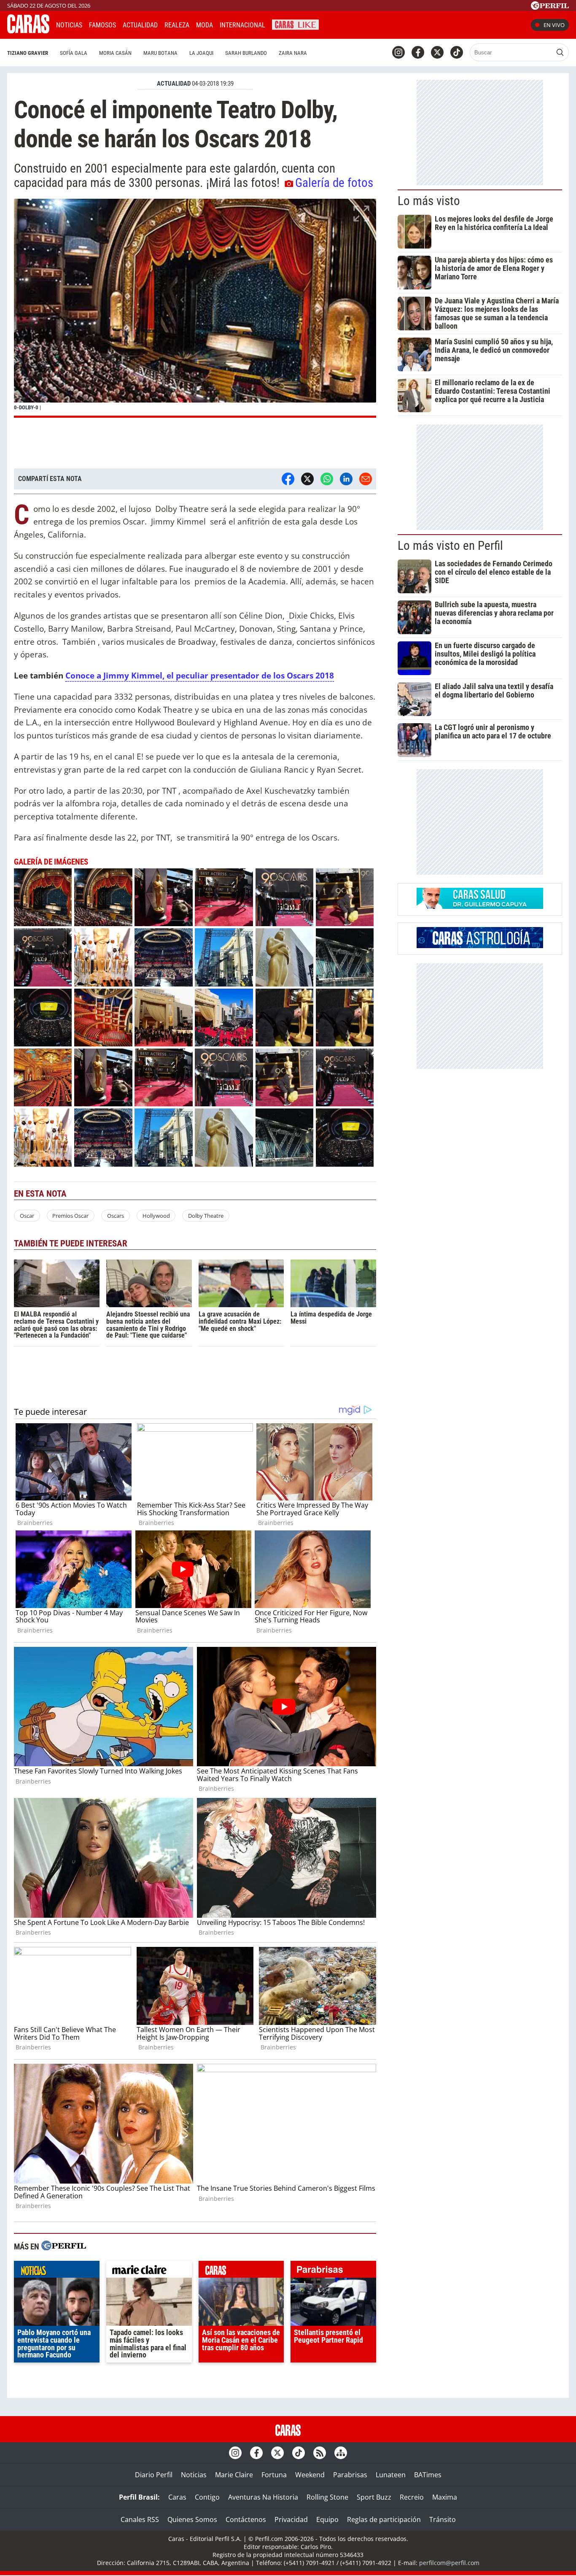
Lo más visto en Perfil (450, 546)
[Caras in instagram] (398, 52)
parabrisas (333, 2271)
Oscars (116, 1216)
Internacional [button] (242, 25)
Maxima (445, 2497)
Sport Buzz (374, 2497)
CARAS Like (295, 24)
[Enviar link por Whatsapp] (327, 479)
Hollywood (156, 1216)
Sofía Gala (74, 53)
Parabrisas (350, 2475)
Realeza (177, 25)
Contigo (207, 2497)
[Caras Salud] (480, 906)
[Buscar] (560, 52)
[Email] (366, 479)
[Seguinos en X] (437, 52)
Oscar (27, 1216)
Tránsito (443, 2519)
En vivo (554, 25)
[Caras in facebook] (418, 52)
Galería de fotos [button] (334, 183)
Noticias (69, 25)
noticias (57, 2271)
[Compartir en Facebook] (288, 479)
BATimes (428, 2475)
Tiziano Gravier (28, 53)
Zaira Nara (293, 53)
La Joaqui (201, 53)
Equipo (327, 2519)
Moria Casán (115, 53)
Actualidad (140, 25)
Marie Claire (234, 2475)
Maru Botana (160, 53)
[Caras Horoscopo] (480, 946)
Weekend (310, 2475)
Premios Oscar (70, 1216)
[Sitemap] (341, 2453)
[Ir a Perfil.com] (550, 7)
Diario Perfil (154, 2475)
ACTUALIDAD (174, 84)
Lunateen (391, 2475)
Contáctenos (246, 2519)
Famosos (102, 25)
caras (241, 2271)
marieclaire (149, 2271)
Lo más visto (429, 201)
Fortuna (274, 2475)
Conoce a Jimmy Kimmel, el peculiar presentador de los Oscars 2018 (200, 675)
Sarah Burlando (246, 53)
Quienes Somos (192, 2519)
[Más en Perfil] (64, 2247)
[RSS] (320, 2453)
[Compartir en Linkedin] (346, 479)
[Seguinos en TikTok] (457, 52)
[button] (195, 308)
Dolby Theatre (206, 1216)
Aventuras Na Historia (263, 2497)
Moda (205, 25)
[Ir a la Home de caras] (28, 31)
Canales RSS (140, 2519)
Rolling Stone (327, 2497)
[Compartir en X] (307, 479)
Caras (177, 2497)
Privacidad (291, 2519)
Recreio (412, 2497)
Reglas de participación (384, 2519)
